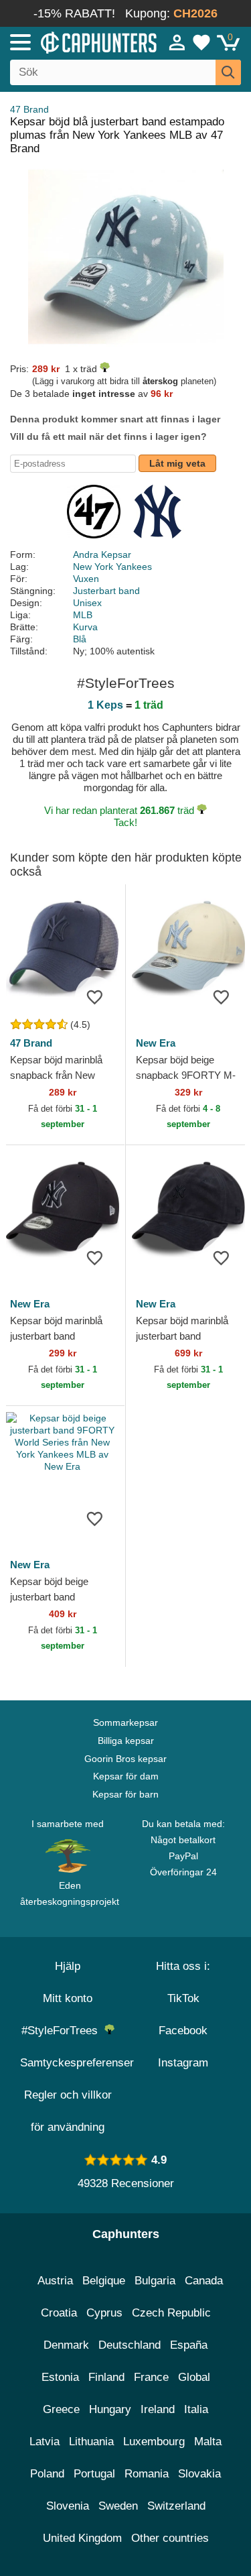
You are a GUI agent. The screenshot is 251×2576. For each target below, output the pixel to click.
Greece (61, 2409)
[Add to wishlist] (95, 996)
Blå (80, 639)
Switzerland (176, 2506)
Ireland (158, 2409)
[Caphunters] (73, 42)
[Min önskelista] (201, 42)
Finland (106, 2377)
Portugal (94, 2474)
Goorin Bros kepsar (125, 1759)
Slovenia (68, 2506)
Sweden (118, 2506)
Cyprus (104, 2313)
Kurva (85, 627)
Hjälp (68, 1966)
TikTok (183, 1998)
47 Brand (29, 109)
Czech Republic (171, 2313)
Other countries (170, 2538)
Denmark (66, 2345)
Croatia (59, 2313)
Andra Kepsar (102, 554)
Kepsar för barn (125, 1794)
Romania (147, 2474)
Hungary (110, 2409)
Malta (208, 2442)
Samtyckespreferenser (77, 2063)
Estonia (60, 2377)
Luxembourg (154, 2442)
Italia (196, 2409)
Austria (55, 2281)
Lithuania (91, 2442)
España (189, 2345)
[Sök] (228, 72)
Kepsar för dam (126, 1776)
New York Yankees (112, 567)
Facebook (183, 2031)
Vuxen (86, 579)
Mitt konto (68, 1998)
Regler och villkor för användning (68, 2111)
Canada (204, 2281)
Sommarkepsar (125, 1722)
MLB (83, 615)
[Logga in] (177, 42)
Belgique (104, 2281)
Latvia (45, 2442)
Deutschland (130, 2345)
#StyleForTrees (63, 2031)
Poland (47, 2474)
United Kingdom (82, 2538)
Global (194, 2377)
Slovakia (199, 2474)
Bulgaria (155, 2281)
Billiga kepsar (126, 1741)
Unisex (87, 603)
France (151, 2377)
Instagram (183, 2063)
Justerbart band (106, 591)
